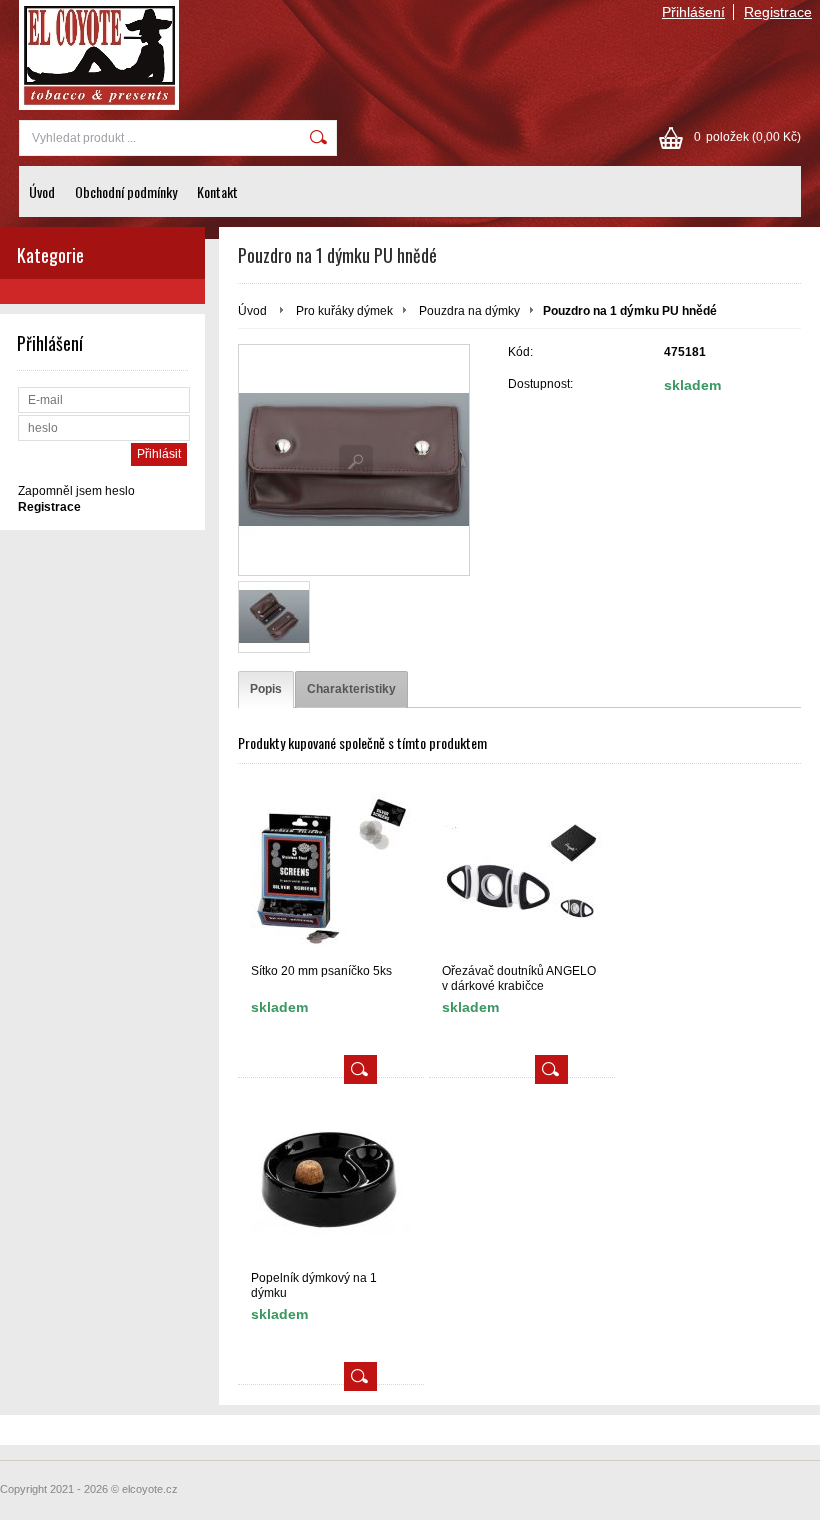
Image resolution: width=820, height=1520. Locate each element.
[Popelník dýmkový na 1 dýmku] (331, 1178)
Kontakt (217, 191)
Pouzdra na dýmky (469, 311)
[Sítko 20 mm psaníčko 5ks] (331, 871)
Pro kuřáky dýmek (344, 311)
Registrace (778, 12)
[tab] (266, 689)
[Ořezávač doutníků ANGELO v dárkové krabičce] (522, 871)
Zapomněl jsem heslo (76, 491)
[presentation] (266, 689)
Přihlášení (693, 12)
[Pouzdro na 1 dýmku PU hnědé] (354, 460)
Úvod (42, 191)
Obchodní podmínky (126, 191)
